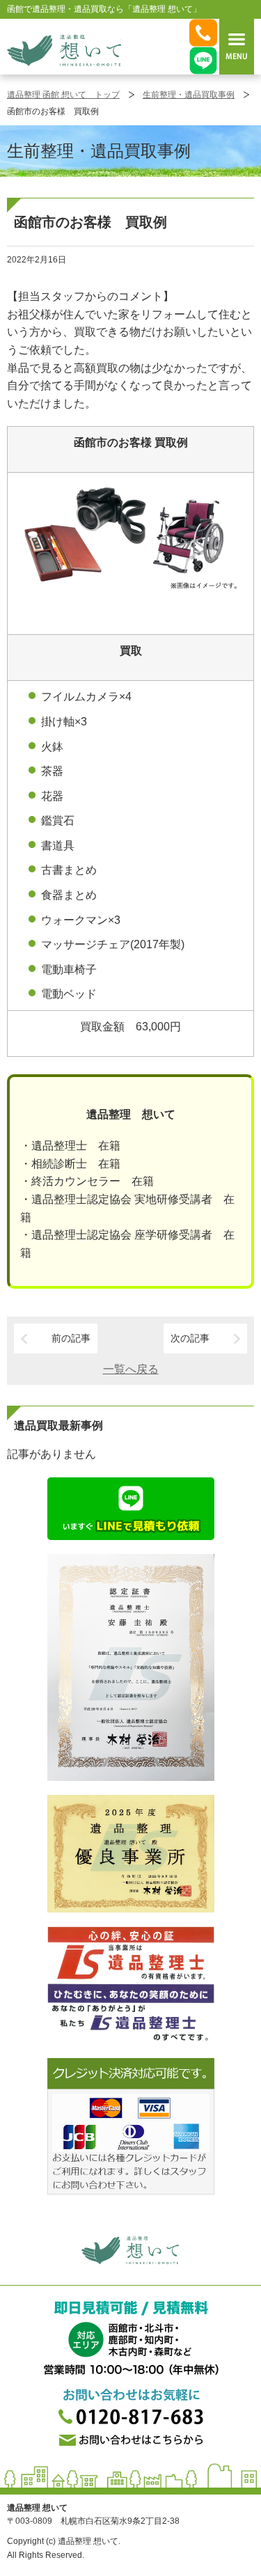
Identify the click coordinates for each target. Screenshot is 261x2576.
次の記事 (190, 1338)
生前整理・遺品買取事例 (189, 95)
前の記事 (71, 1338)
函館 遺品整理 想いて (64, 50)
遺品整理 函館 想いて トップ (63, 95)
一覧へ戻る (131, 1369)
